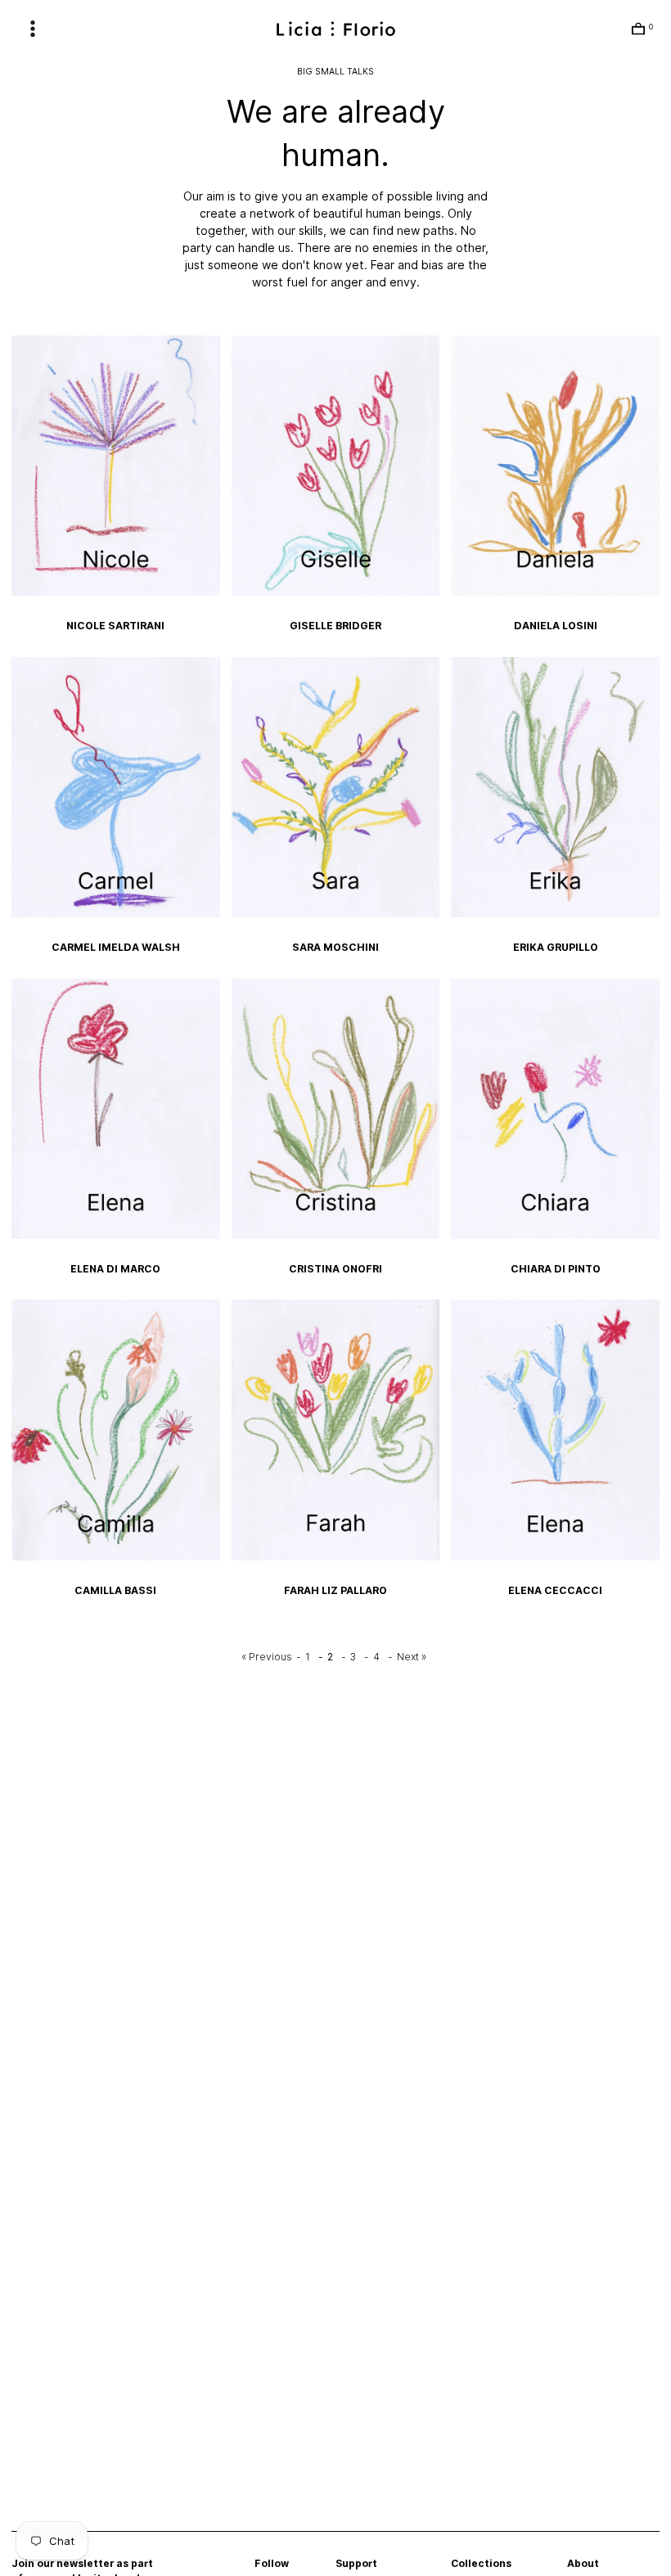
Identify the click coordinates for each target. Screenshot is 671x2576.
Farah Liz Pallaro (335, 1590)
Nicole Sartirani (115, 626)
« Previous (267, 1657)
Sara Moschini (335, 947)
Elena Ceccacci (555, 1590)
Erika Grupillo (556, 947)
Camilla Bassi (115, 1590)
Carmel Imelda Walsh (116, 947)
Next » (412, 1657)
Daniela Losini (556, 626)
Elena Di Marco (115, 1269)
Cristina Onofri (335, 1269)
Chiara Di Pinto (556, 1269)
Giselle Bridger (335, 626)
